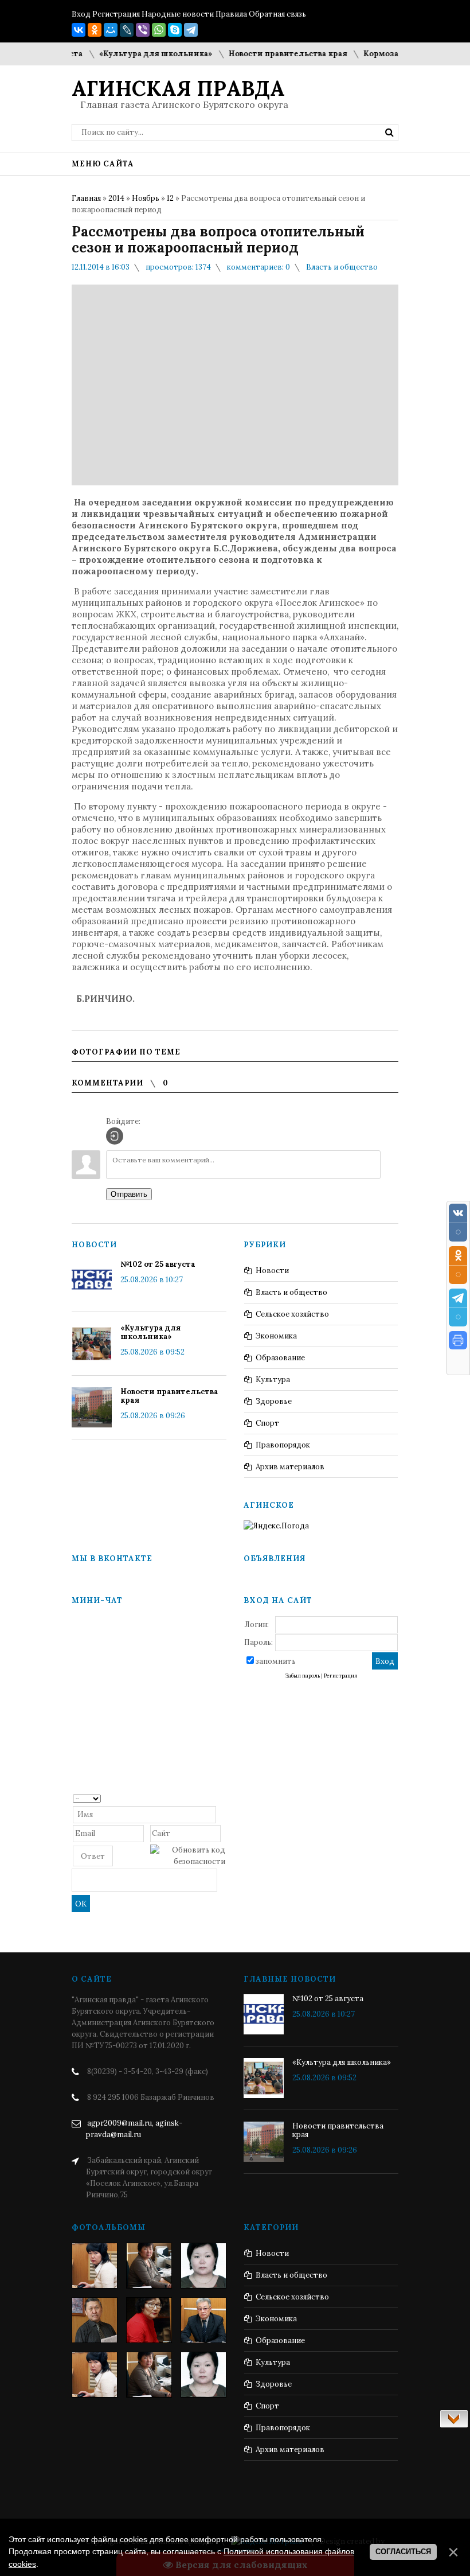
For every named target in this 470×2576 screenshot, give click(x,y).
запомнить (276, 1661)
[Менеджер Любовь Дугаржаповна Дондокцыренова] (149, 2266)
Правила (231, 14)
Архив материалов (290, 1467)
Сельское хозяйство (292, 1314)
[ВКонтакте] (79, 30)
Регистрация (116, 14)
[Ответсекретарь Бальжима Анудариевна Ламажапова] (149, 2320)
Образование (280, 1358)
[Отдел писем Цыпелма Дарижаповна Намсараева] (203, 2266)
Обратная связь (277, 14)
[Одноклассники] (95, 30)
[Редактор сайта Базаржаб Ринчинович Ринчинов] (95, 2320)
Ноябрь (146, 198)
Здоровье (274, 1401)
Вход (81, 14)
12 (170, 198)
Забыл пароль (303, 1676)
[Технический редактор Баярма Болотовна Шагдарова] (95, 2266)
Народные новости (178, 14)
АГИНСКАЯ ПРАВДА (178, 88)
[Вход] (115, 1136)
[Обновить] (222, 1798)
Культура (273, 1380)
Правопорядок (283, 1445)
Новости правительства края (261, 54)
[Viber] (143, 30)
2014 (116, 198)
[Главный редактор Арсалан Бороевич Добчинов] (203, 2320)
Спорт (267, 1423)
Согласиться (403, 2552)
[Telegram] (191, 30)
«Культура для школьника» (128, 54)
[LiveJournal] (127, 30)
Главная (86, 198)
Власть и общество (342, 267)
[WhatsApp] (159, 30)
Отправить (129, 1194)
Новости (272, 1271)
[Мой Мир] (111, 30)
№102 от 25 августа (158, 1264)
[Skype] (175, 30)
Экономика (276, 1336)
